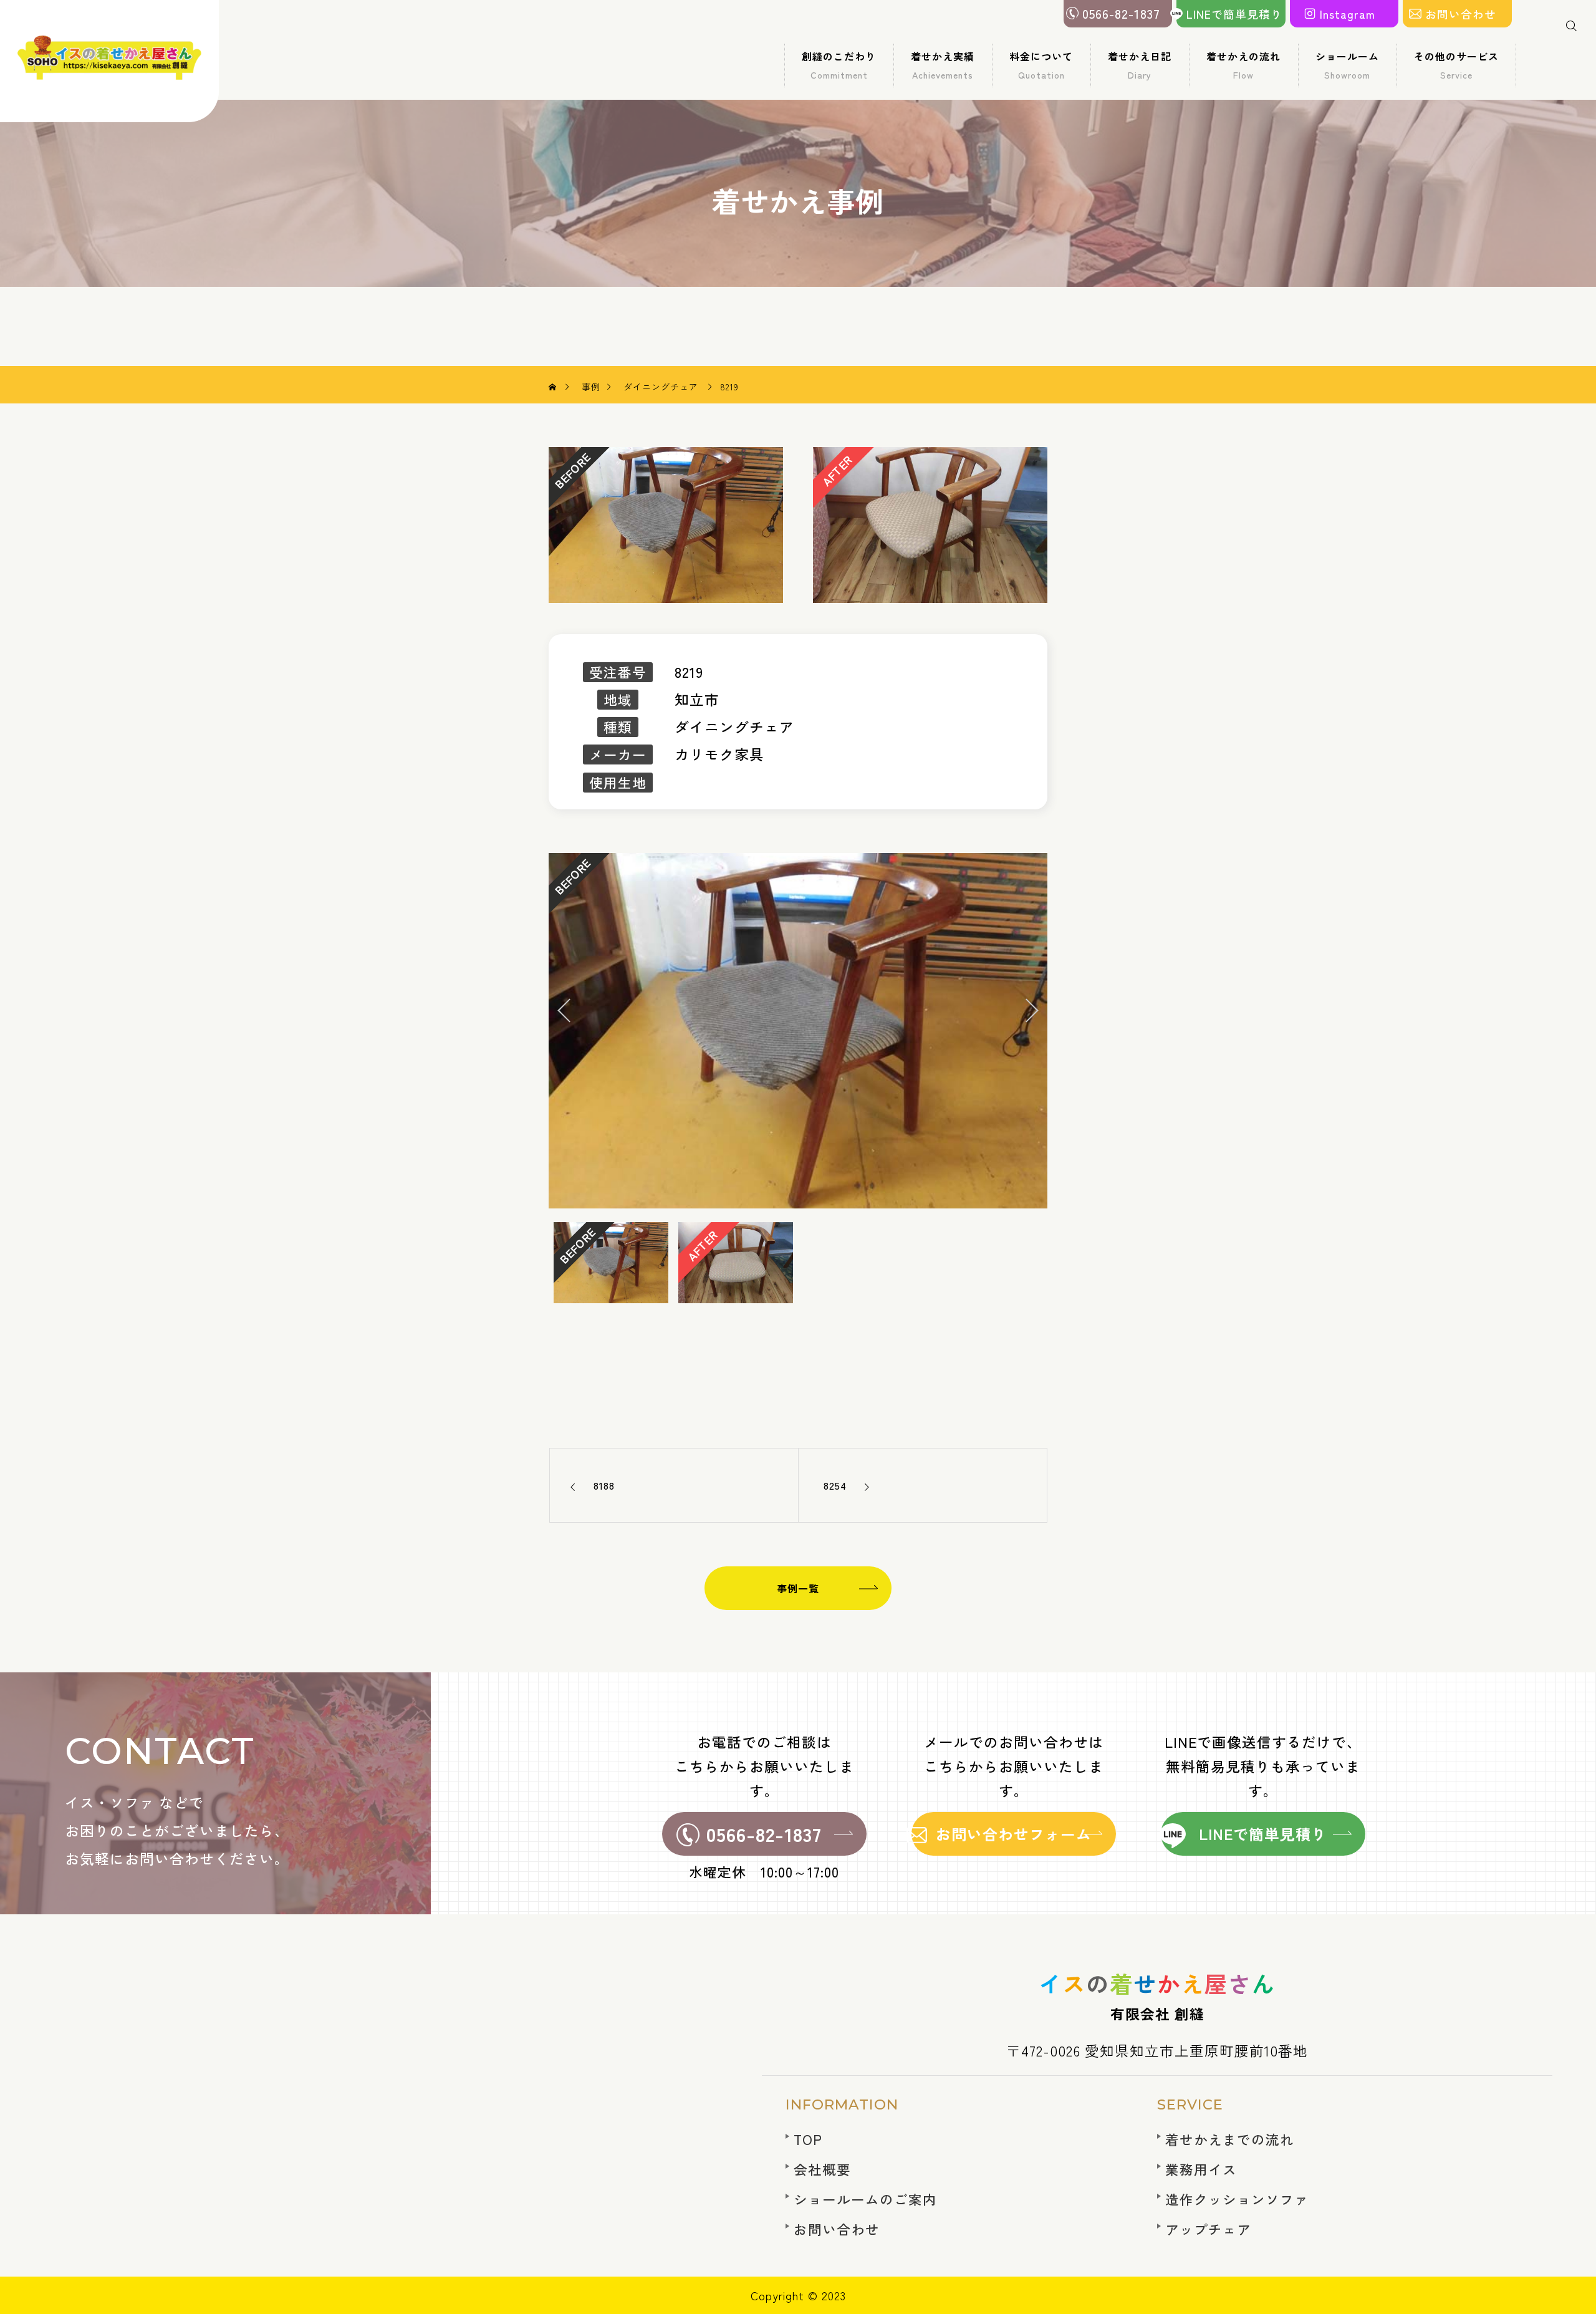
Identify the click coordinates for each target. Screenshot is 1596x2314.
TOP (808, 2139)
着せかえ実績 (943, 65)
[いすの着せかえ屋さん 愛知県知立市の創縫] (110, 61)
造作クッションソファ (1237, 2199)
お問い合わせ (837, 2229)
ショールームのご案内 (865, 2199)
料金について (1041, 65)
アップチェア (1208, 2229)
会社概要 (822, 2169)
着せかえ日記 (1140, 65)
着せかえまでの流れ (1230, 2139)
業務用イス (1201, 2169)
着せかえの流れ (1243, 65)
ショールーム (1347, 65)
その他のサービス (1456, 65)
